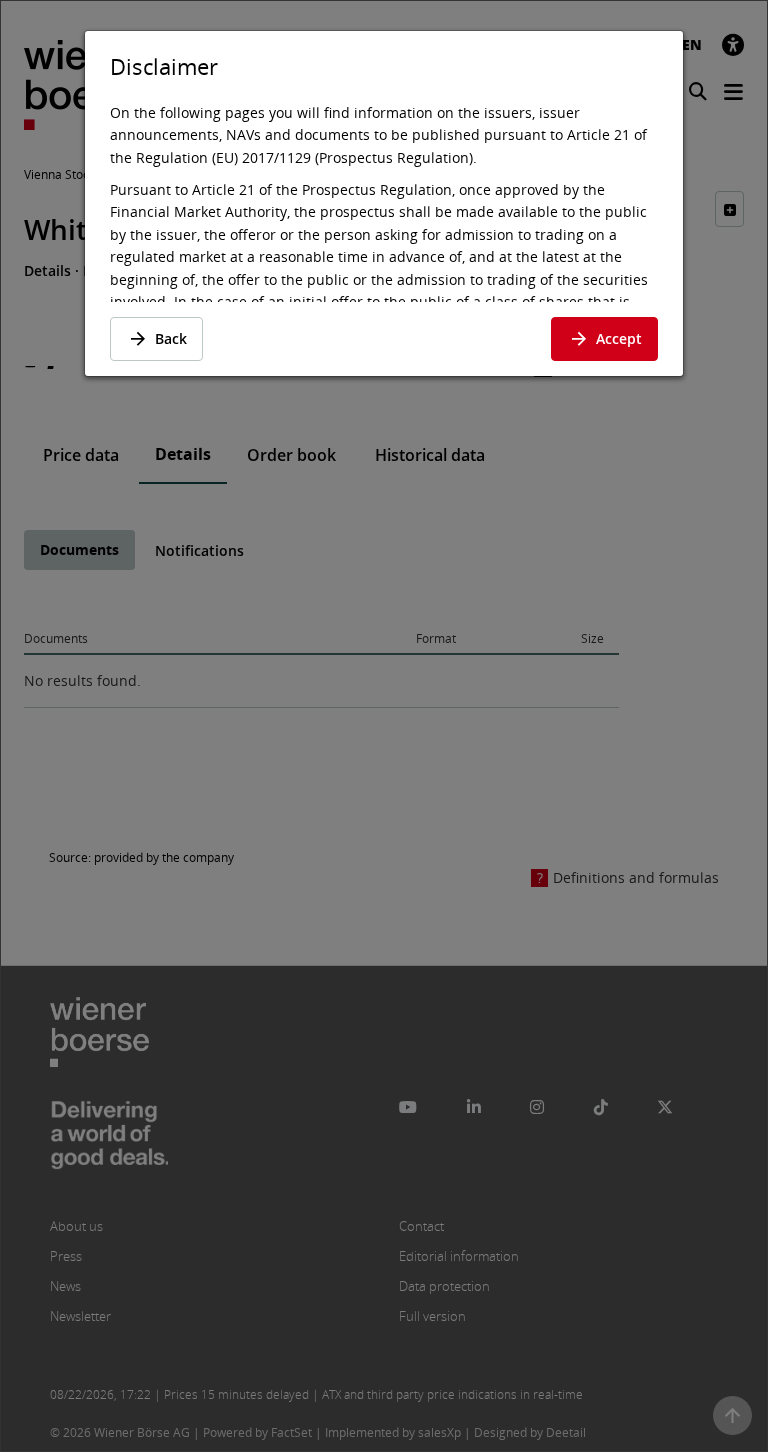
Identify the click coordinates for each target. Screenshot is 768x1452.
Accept (619, 338)
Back (171, 338)
